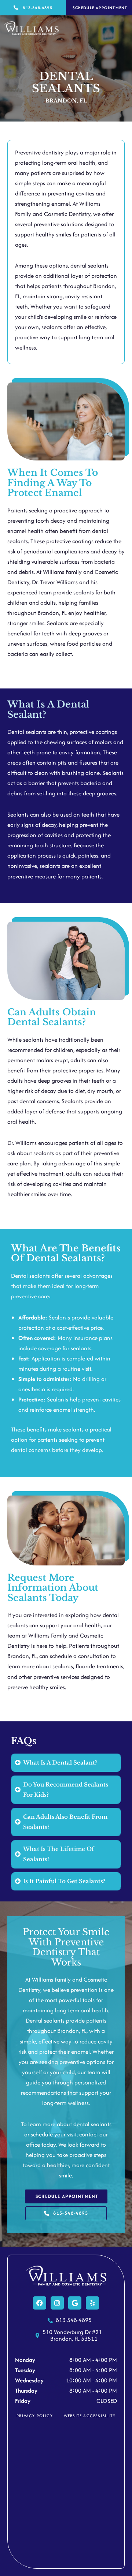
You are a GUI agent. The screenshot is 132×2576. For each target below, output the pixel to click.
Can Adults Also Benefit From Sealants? (65, 1822)
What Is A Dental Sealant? (60, 1763)
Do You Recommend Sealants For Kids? (66, 1790)
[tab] (66, 1763)
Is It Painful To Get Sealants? (64, 1881)
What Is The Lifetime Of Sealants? (59, 1854)
